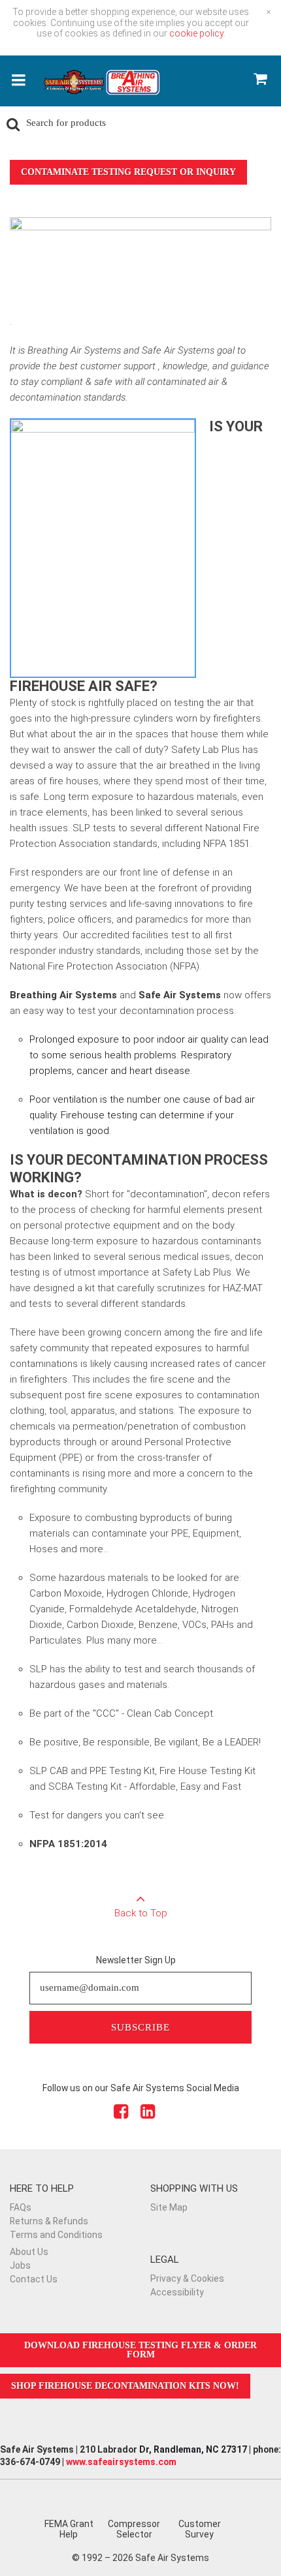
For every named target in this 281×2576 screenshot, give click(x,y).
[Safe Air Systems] (101, 86)
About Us (29, 2252)
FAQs (21, 2207)
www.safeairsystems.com (121, 2462)
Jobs (20, 2265)
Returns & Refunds (49, 2221)
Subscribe (140, 2027)
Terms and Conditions (56, 2235)
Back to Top (141, 1913)
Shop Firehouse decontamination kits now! (125, 2386)
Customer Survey (200, 2529)
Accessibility (177, 2292)
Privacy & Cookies (187, 2278)
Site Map (169, 2207)
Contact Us (34, 2279)
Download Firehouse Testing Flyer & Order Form (140, 2350)
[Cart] (260, 81)
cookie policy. (197, 33)
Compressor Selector (134, 2529)
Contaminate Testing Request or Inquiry (128, 172)
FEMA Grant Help (69, 2529)
